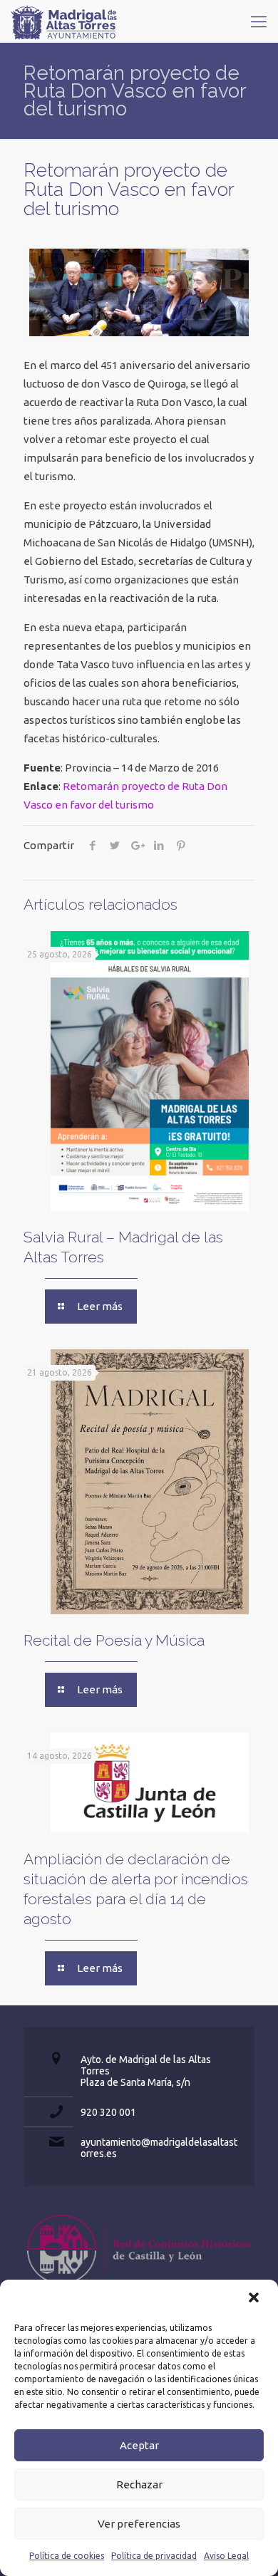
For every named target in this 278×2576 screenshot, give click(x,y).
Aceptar (139, 2445)
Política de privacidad (154, 2556)
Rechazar (139, 2484)
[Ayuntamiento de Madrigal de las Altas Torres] (64, 21)
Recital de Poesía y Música (114, 1640)
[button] (255, 2299)
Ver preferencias (139, 2524)
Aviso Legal (226, 2556)
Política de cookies (67, 2556)
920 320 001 (108, 2112)
